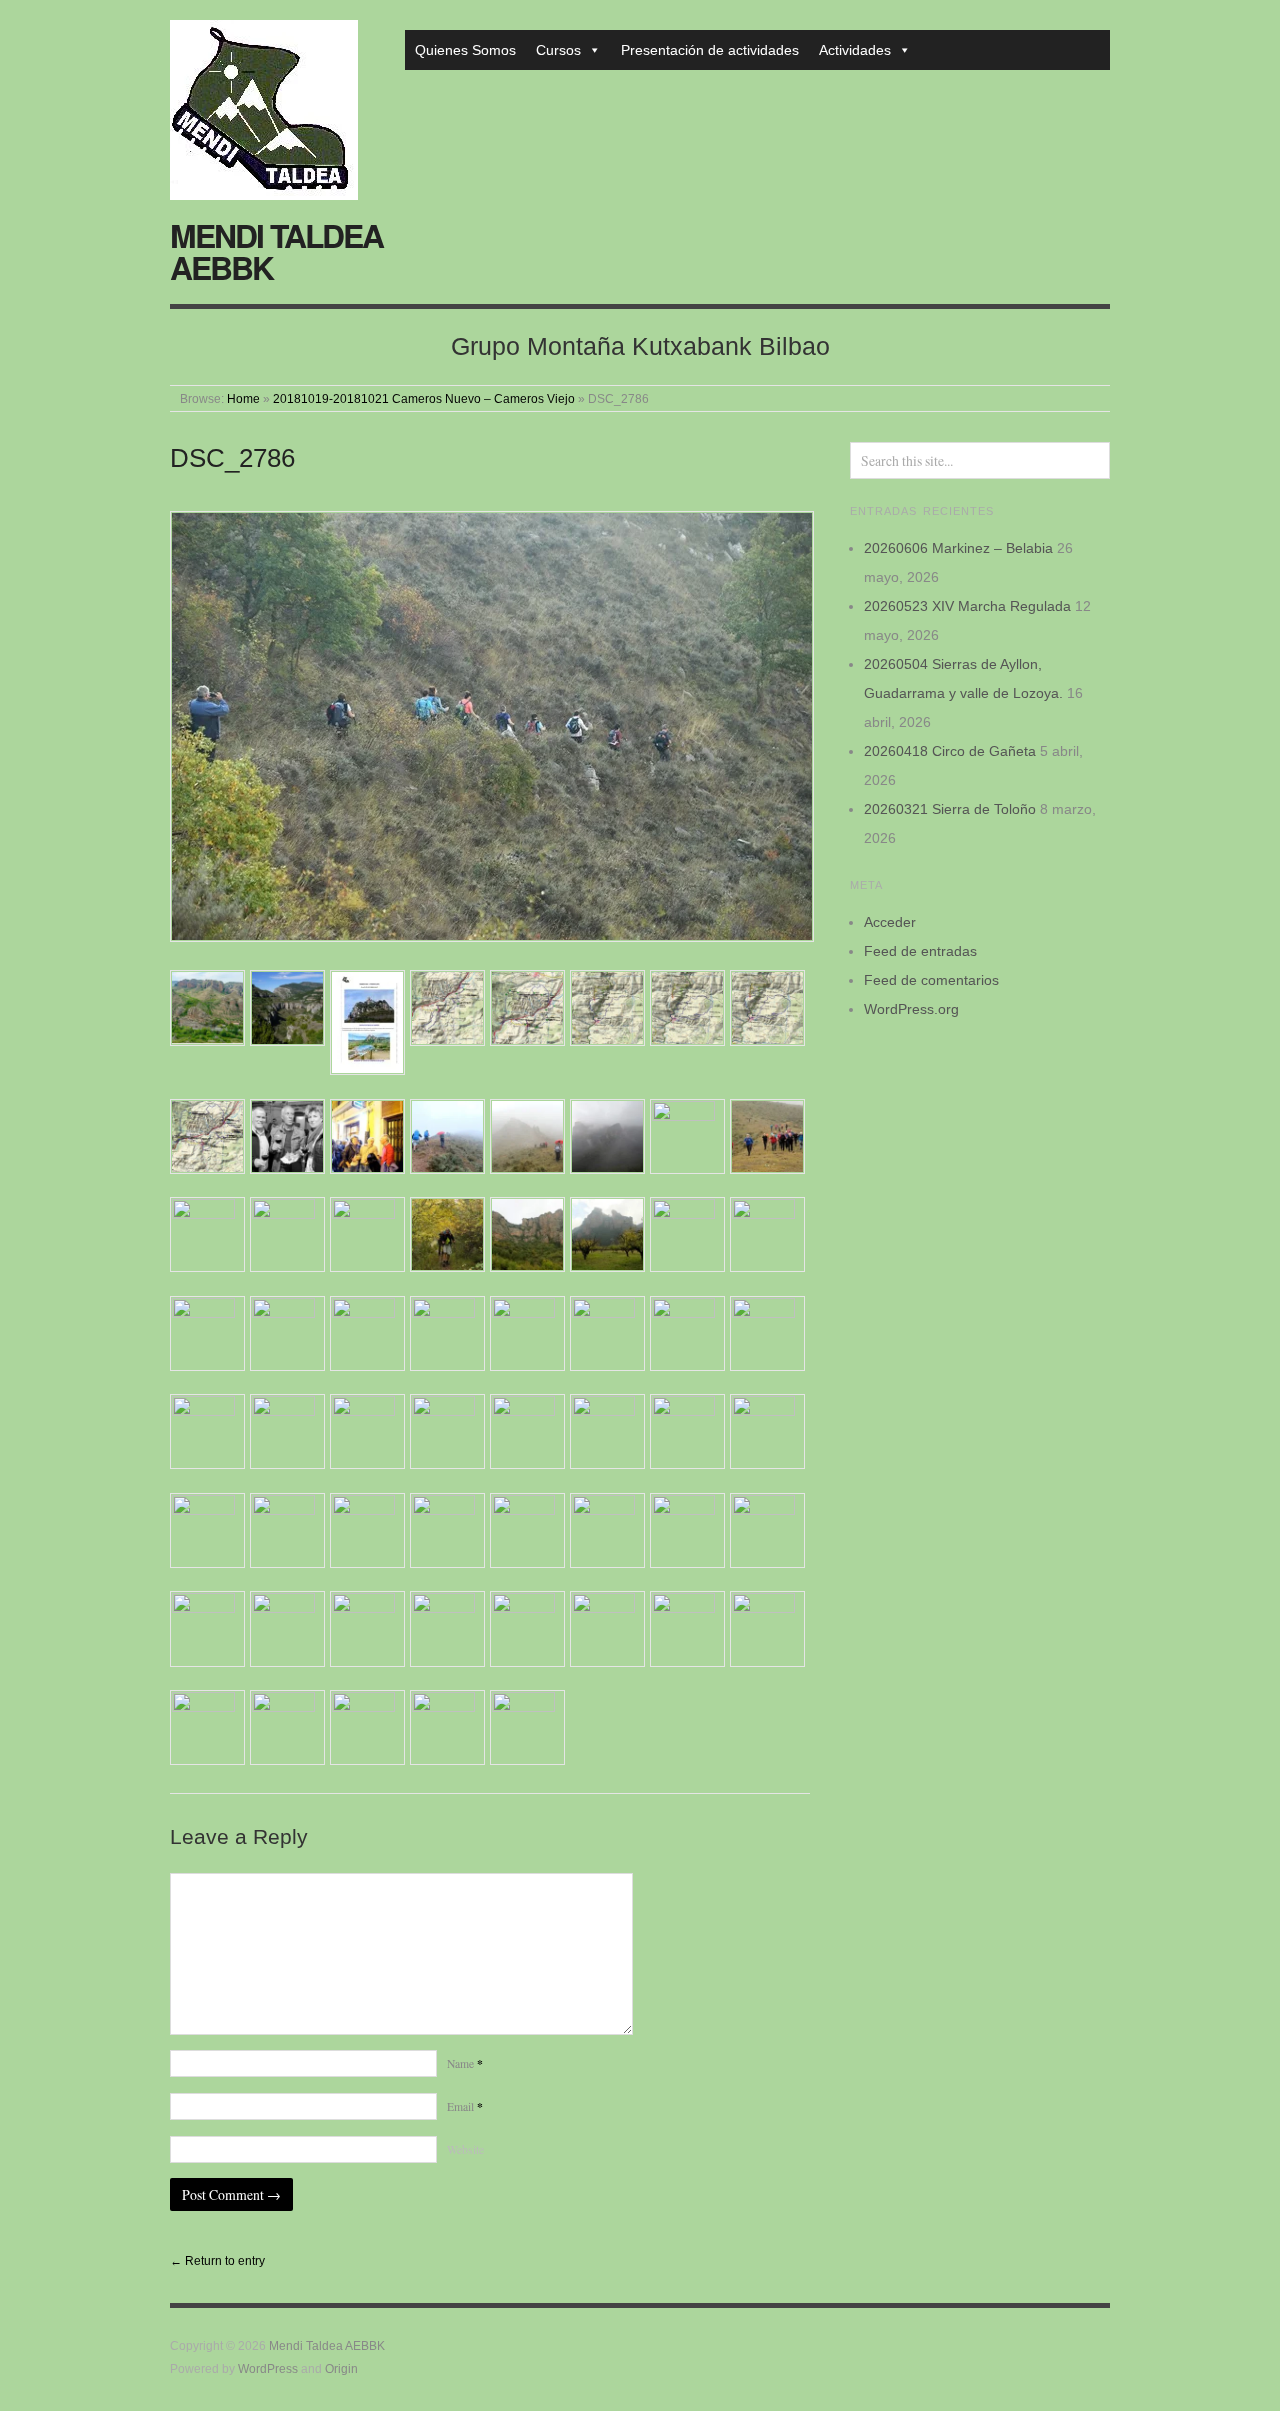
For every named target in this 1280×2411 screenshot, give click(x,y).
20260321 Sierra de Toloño (950, 809)
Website (465, 2149)
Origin (341, 2368)
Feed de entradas (920, 951)
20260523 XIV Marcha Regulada (967, 606)
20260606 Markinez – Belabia (958, 548)
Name (465, 2063)
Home (243, 398)
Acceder (890, 922)
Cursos (558, 50)
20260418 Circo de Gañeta (950, 751)
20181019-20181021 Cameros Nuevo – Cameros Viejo (424, 398)
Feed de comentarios (931, 980)
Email (465, 2106)
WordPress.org (911, 1009)
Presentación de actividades (710, 50)
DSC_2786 (232, 458)
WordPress (268, 2368)
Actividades (855, 50)
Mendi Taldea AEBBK (276, 251)
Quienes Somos (465, 50)
